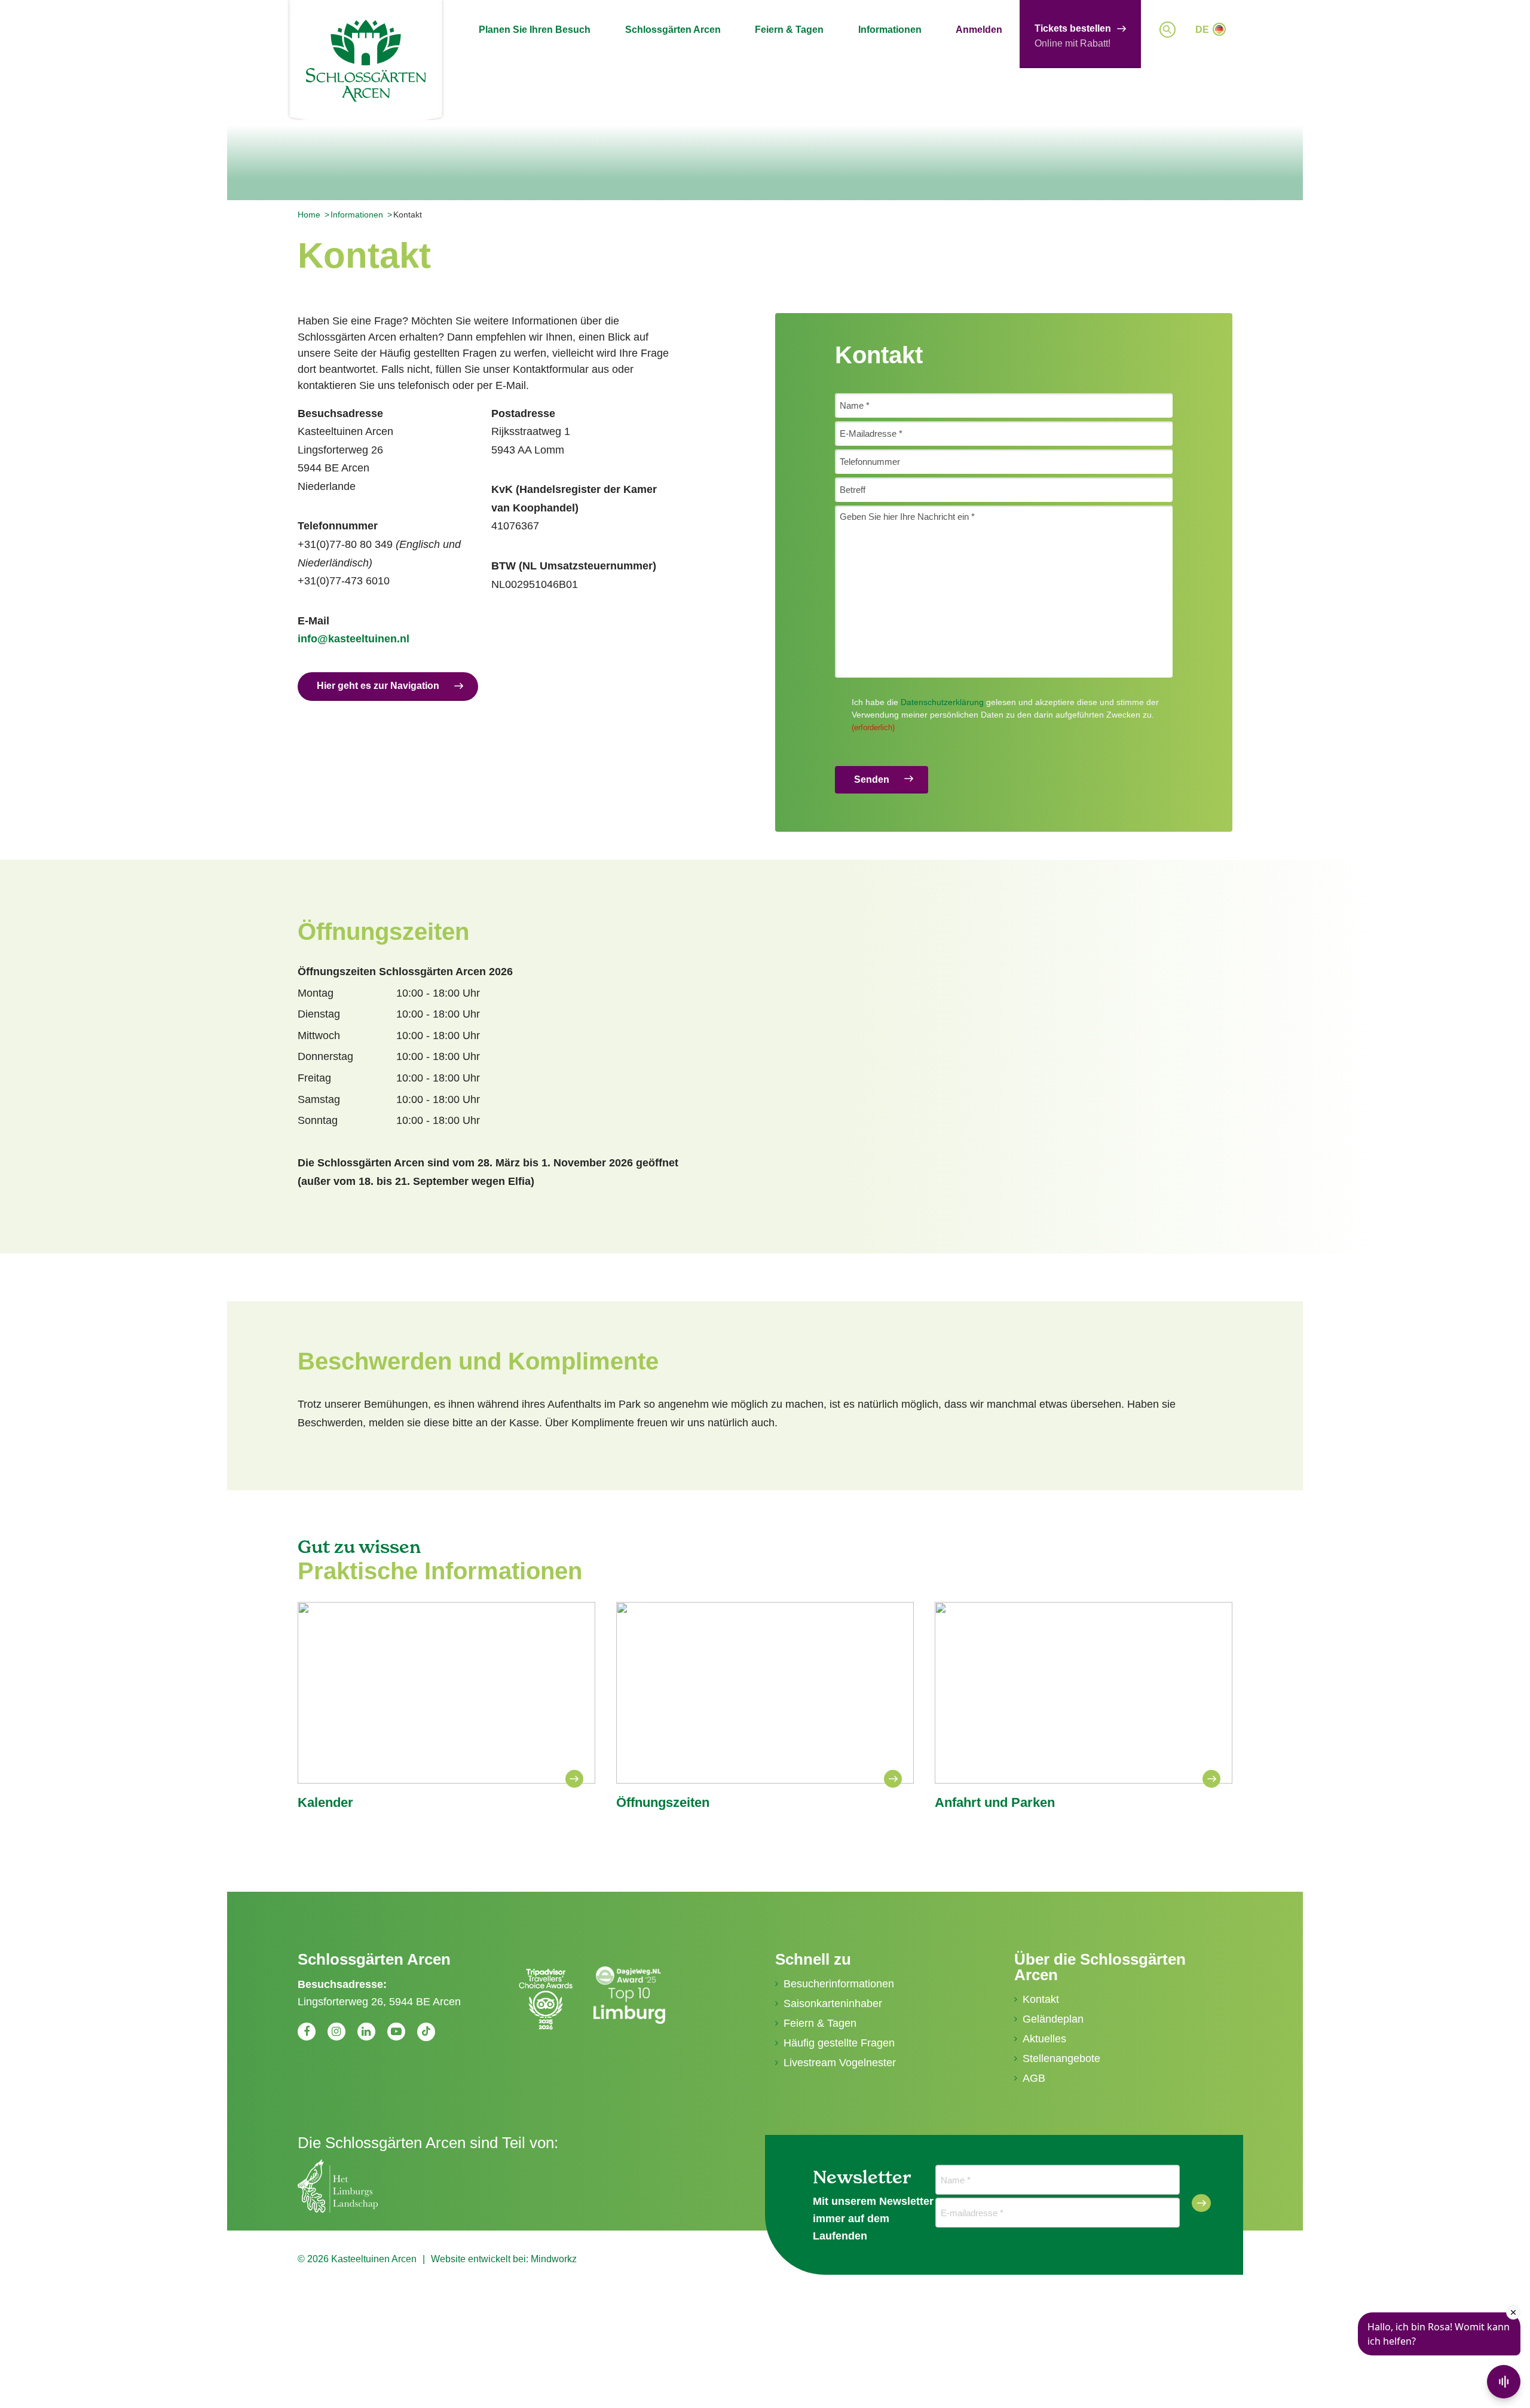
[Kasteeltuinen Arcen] (366, 61)
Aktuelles (1044, 2039)
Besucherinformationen (839, 1984)
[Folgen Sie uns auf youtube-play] (396, 2032)
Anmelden (979, 30)
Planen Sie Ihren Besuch (535, 30)
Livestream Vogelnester (840, 2063)
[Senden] (1201, 2203)
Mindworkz (554, 2259)
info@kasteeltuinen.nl (354, 639)
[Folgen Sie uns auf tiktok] (426, 2032)
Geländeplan (1053, 2019)
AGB (1034, 2078)
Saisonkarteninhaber (833, 2003)
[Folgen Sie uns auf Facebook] (307, 2032)
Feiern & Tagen (789, 30)
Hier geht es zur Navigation (378, 686)
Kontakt (1041, 1999)
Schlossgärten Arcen (673, 30)
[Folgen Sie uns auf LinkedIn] (366, 2032)
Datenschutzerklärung (942, 702)
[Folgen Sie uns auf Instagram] (336, 2032)
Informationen (890, 30)
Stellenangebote (1061, 2058)
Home (309, 215)
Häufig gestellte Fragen (839, 2043)
